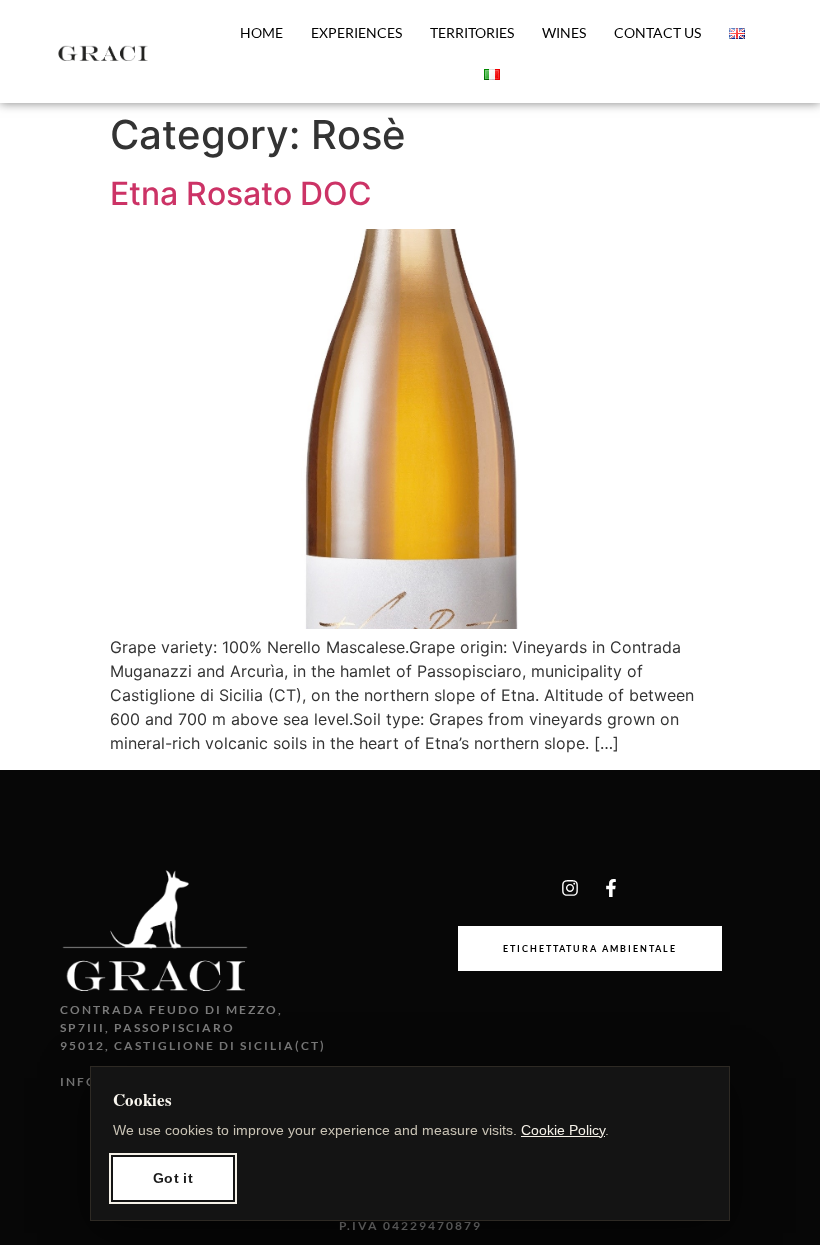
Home (261, 32)
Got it (173, 1178)
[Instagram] (570, 888)
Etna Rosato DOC (241, 193)
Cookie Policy (563, 1130)
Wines (564, 32)
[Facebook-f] (611, 888)
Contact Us (657, 32)
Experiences (356, 32)
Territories (472, 32)
